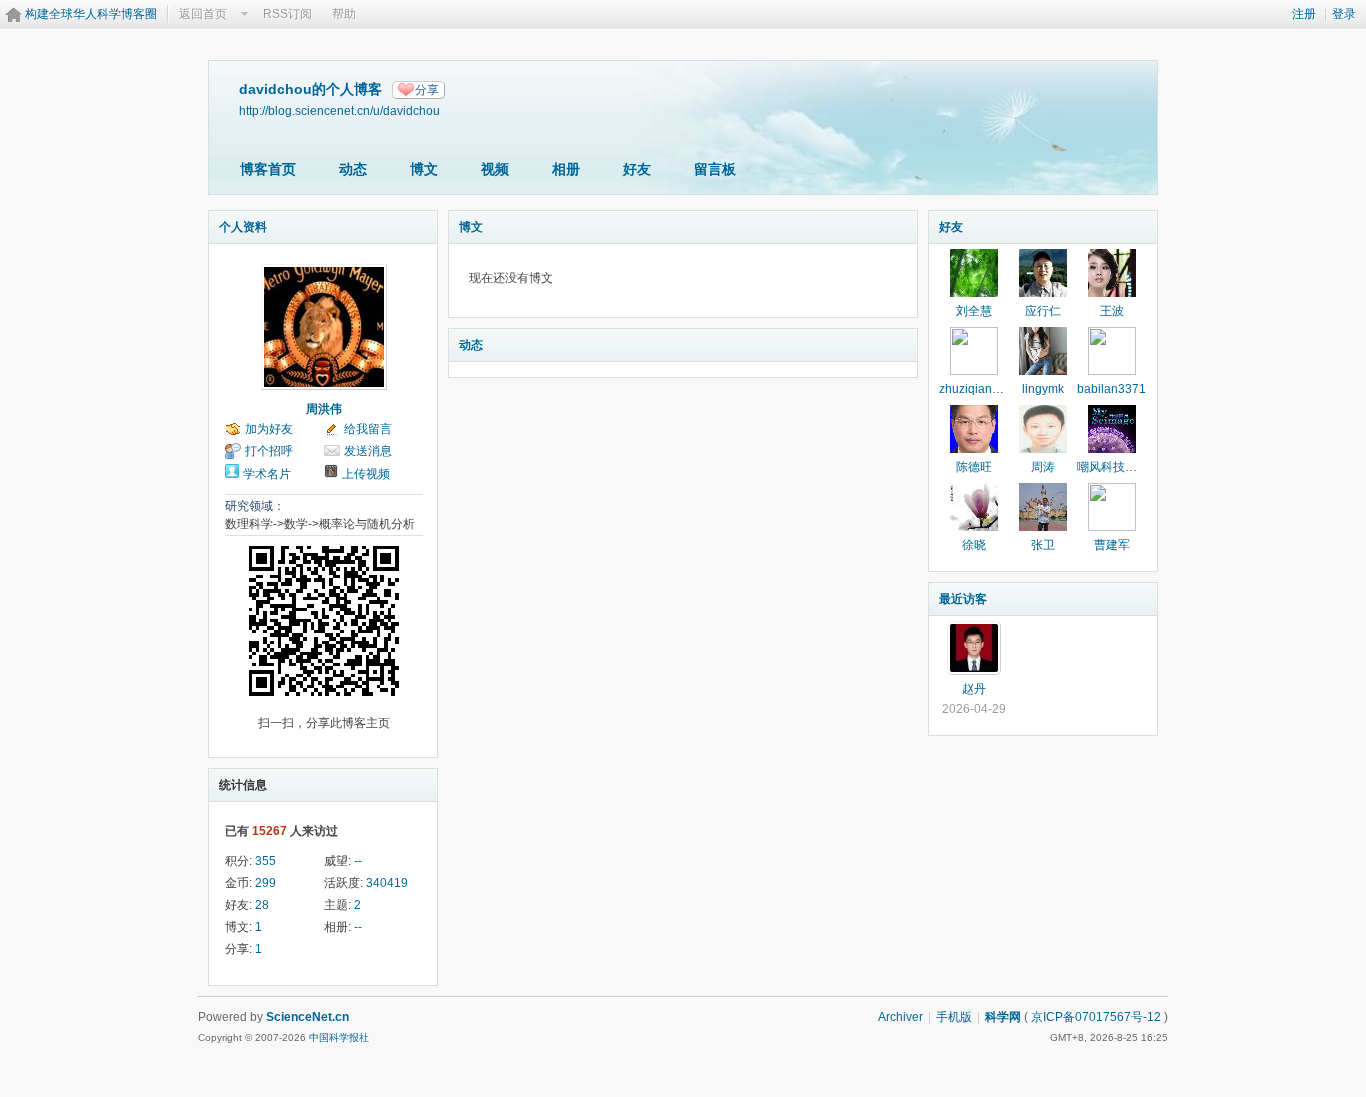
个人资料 (243, 227)
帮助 (344, 14)
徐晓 (974, 545)
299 (265, 883)
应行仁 (1043, 311)
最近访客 (963, 599)
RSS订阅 (287, 14)
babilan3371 (1111, 389)
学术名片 (267, 474)
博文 (424, 169)
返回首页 (203, 14)
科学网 (1003, 1017)
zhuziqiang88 (976, 389)
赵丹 (974, 689)
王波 (1112, 311)
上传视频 (366, 474)
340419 (387, 883)
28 (262, 905)
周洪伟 (324, 409)
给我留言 (368, 429)
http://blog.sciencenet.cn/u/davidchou (339, 110)
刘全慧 (974, 311)
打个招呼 (269, 451)
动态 (353, 169)
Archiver (900, 1017)
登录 (1344, 14)
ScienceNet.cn (307, 1017)
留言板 (715, 169)
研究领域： (255, 506)
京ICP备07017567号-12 (1096, 1017)
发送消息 (368, 451)
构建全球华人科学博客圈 (91, 14)
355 (265, 861)
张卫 (1043, 545)
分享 (427, 90)
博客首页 (268, 169)
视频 (495, 169)
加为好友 (269, 429)
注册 (1304, 14)
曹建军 (1112, 545)
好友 (637, 169)
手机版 (954, 1017)
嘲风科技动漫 (1113, 467)
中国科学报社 (339, 1037)
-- (358, 861)
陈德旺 (974, 467)
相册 (566, 169)
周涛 (1043, 467)
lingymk (1043, 389)
